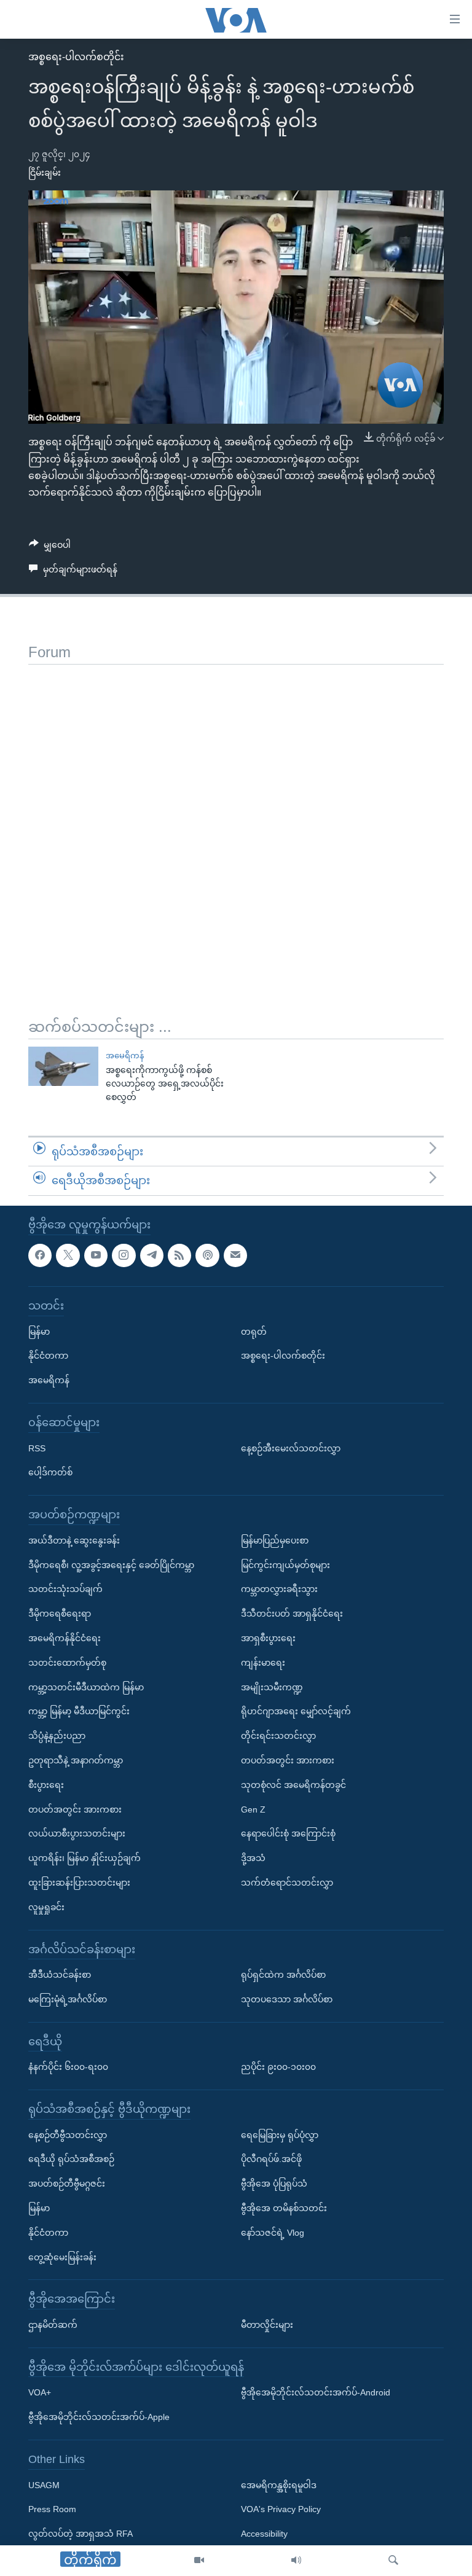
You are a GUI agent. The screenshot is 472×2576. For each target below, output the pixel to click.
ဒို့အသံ (253, 1858)
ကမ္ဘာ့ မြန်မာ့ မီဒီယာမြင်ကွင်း (79, 1711)
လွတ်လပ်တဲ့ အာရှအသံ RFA (81, 2534)
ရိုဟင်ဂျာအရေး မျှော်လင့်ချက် (296, 1711)
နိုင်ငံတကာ (48, 1356)
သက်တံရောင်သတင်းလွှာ (287, 1883)
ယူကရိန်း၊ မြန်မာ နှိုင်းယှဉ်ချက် (85, 1858)
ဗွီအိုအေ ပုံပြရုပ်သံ (274, 2184)
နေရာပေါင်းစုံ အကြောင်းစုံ (288, 1833)
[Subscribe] (235, 1255)
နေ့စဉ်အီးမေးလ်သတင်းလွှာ (291, 1448)
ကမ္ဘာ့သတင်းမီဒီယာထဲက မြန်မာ (86, 1687)
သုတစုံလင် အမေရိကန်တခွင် (293, 1785)
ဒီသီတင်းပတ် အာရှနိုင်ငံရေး (292, 1614)
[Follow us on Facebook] (40, 1255)
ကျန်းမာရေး (263, 1663)
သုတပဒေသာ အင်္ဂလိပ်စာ (287, 1999)
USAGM (44, 2485)
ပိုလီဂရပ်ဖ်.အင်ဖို (271, 2159)
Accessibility (264, 2534)
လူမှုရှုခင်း (46, 1907)
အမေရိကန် (125, 1056)
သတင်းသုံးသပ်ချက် (65, 1589)
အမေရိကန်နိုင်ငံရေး (65, 1638)
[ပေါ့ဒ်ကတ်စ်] (207, 1255)
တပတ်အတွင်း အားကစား (75, 1809)
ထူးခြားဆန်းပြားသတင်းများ (79, 1883)
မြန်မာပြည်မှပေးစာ (275, 1540)
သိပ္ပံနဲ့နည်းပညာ (57, 1736)
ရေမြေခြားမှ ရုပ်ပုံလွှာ (280, 2135)
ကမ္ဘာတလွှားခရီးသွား (279, 1589)
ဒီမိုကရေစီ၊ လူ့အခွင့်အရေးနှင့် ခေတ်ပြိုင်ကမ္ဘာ (111, 1565)
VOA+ (40, 2392)
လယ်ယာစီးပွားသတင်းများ (77, 1833)
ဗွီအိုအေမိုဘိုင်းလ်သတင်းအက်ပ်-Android (316, 2392)
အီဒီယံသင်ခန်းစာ (60, 1975)
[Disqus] (236, 818)
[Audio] (296, 2561)
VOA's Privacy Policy (281, 2509)
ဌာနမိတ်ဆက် (53, 2325)
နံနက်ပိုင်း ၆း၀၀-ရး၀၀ (68, 2067)
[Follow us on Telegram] (152, 1255)
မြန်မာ (39, 1332)
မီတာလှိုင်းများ (267, 2325)
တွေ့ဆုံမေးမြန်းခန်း (62, 2257)
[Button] (50, 547)
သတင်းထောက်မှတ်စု (67, 1663)
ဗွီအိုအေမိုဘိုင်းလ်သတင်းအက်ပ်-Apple (99, 2417)
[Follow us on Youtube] (96, 1255)
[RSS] (179, 1255)
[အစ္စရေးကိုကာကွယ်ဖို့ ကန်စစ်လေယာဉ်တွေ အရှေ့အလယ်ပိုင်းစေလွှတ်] (63, 1066)
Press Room (52, 2509)
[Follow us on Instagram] (124, 1255)
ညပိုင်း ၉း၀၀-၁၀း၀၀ (278, 2067)
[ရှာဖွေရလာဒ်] (393, 2561)
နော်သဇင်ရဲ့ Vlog (273, 2233)
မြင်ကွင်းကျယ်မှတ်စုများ (285, 1565)
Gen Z (253, 1809)
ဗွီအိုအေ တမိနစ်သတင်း (284, 2208)
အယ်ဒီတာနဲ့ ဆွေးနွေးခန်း (74, 1540)
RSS (37, 1448)
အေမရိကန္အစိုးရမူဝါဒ (279, 2485)
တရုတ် (254, 1332)
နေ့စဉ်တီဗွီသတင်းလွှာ (68, 2135)
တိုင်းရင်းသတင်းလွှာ (278, 1736)
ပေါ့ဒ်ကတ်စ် (50, 1472)
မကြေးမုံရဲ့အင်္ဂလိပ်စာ (68, 1999)
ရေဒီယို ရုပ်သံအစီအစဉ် (71, 2159)
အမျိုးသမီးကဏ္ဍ (272, 1687)
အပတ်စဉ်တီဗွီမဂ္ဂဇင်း (67, 2184)
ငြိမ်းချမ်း (45, 173)
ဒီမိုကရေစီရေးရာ (60, 1614)
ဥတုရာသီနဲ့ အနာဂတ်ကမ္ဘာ (76, 1760)
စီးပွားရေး (46, 1785)
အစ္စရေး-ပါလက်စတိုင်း (76, 57)
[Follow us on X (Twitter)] (68, 1255)
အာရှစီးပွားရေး (268, 1638)
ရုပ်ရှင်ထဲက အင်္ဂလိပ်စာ (283, 1975)
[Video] (199, 2561)
